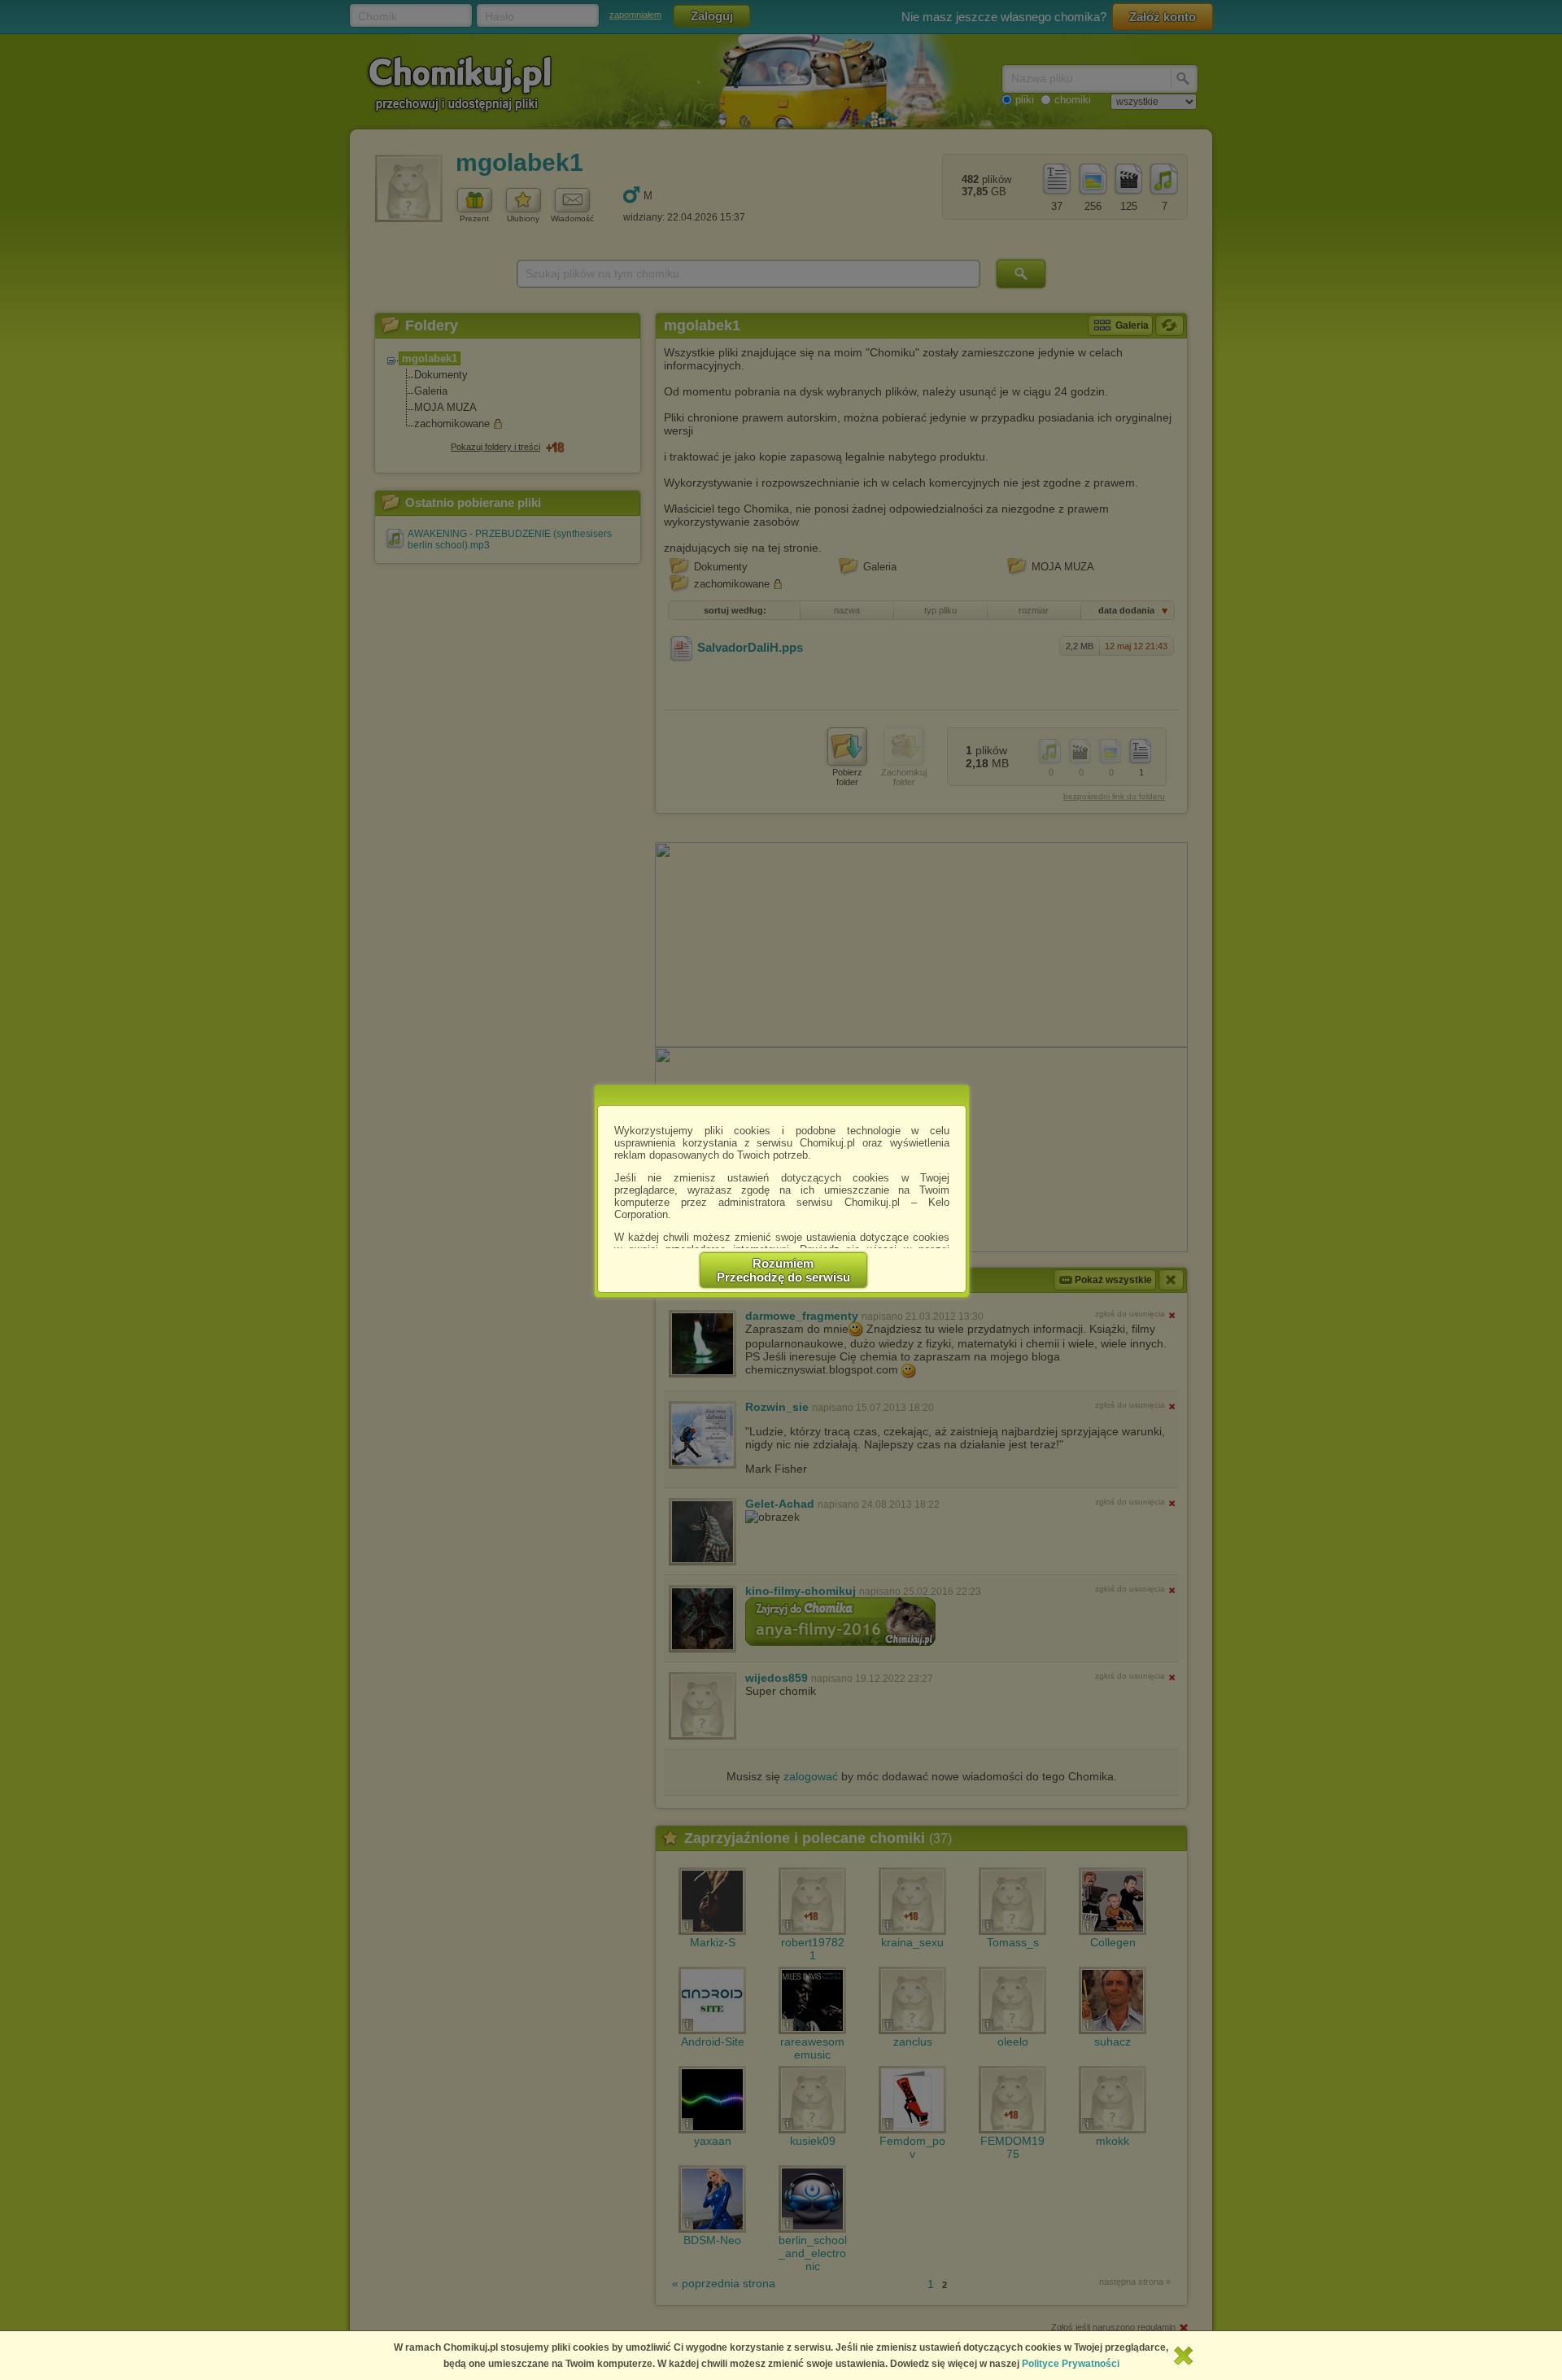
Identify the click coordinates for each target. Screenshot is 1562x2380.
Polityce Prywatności (1071, 2364)
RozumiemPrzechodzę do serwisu (783, 1270)
